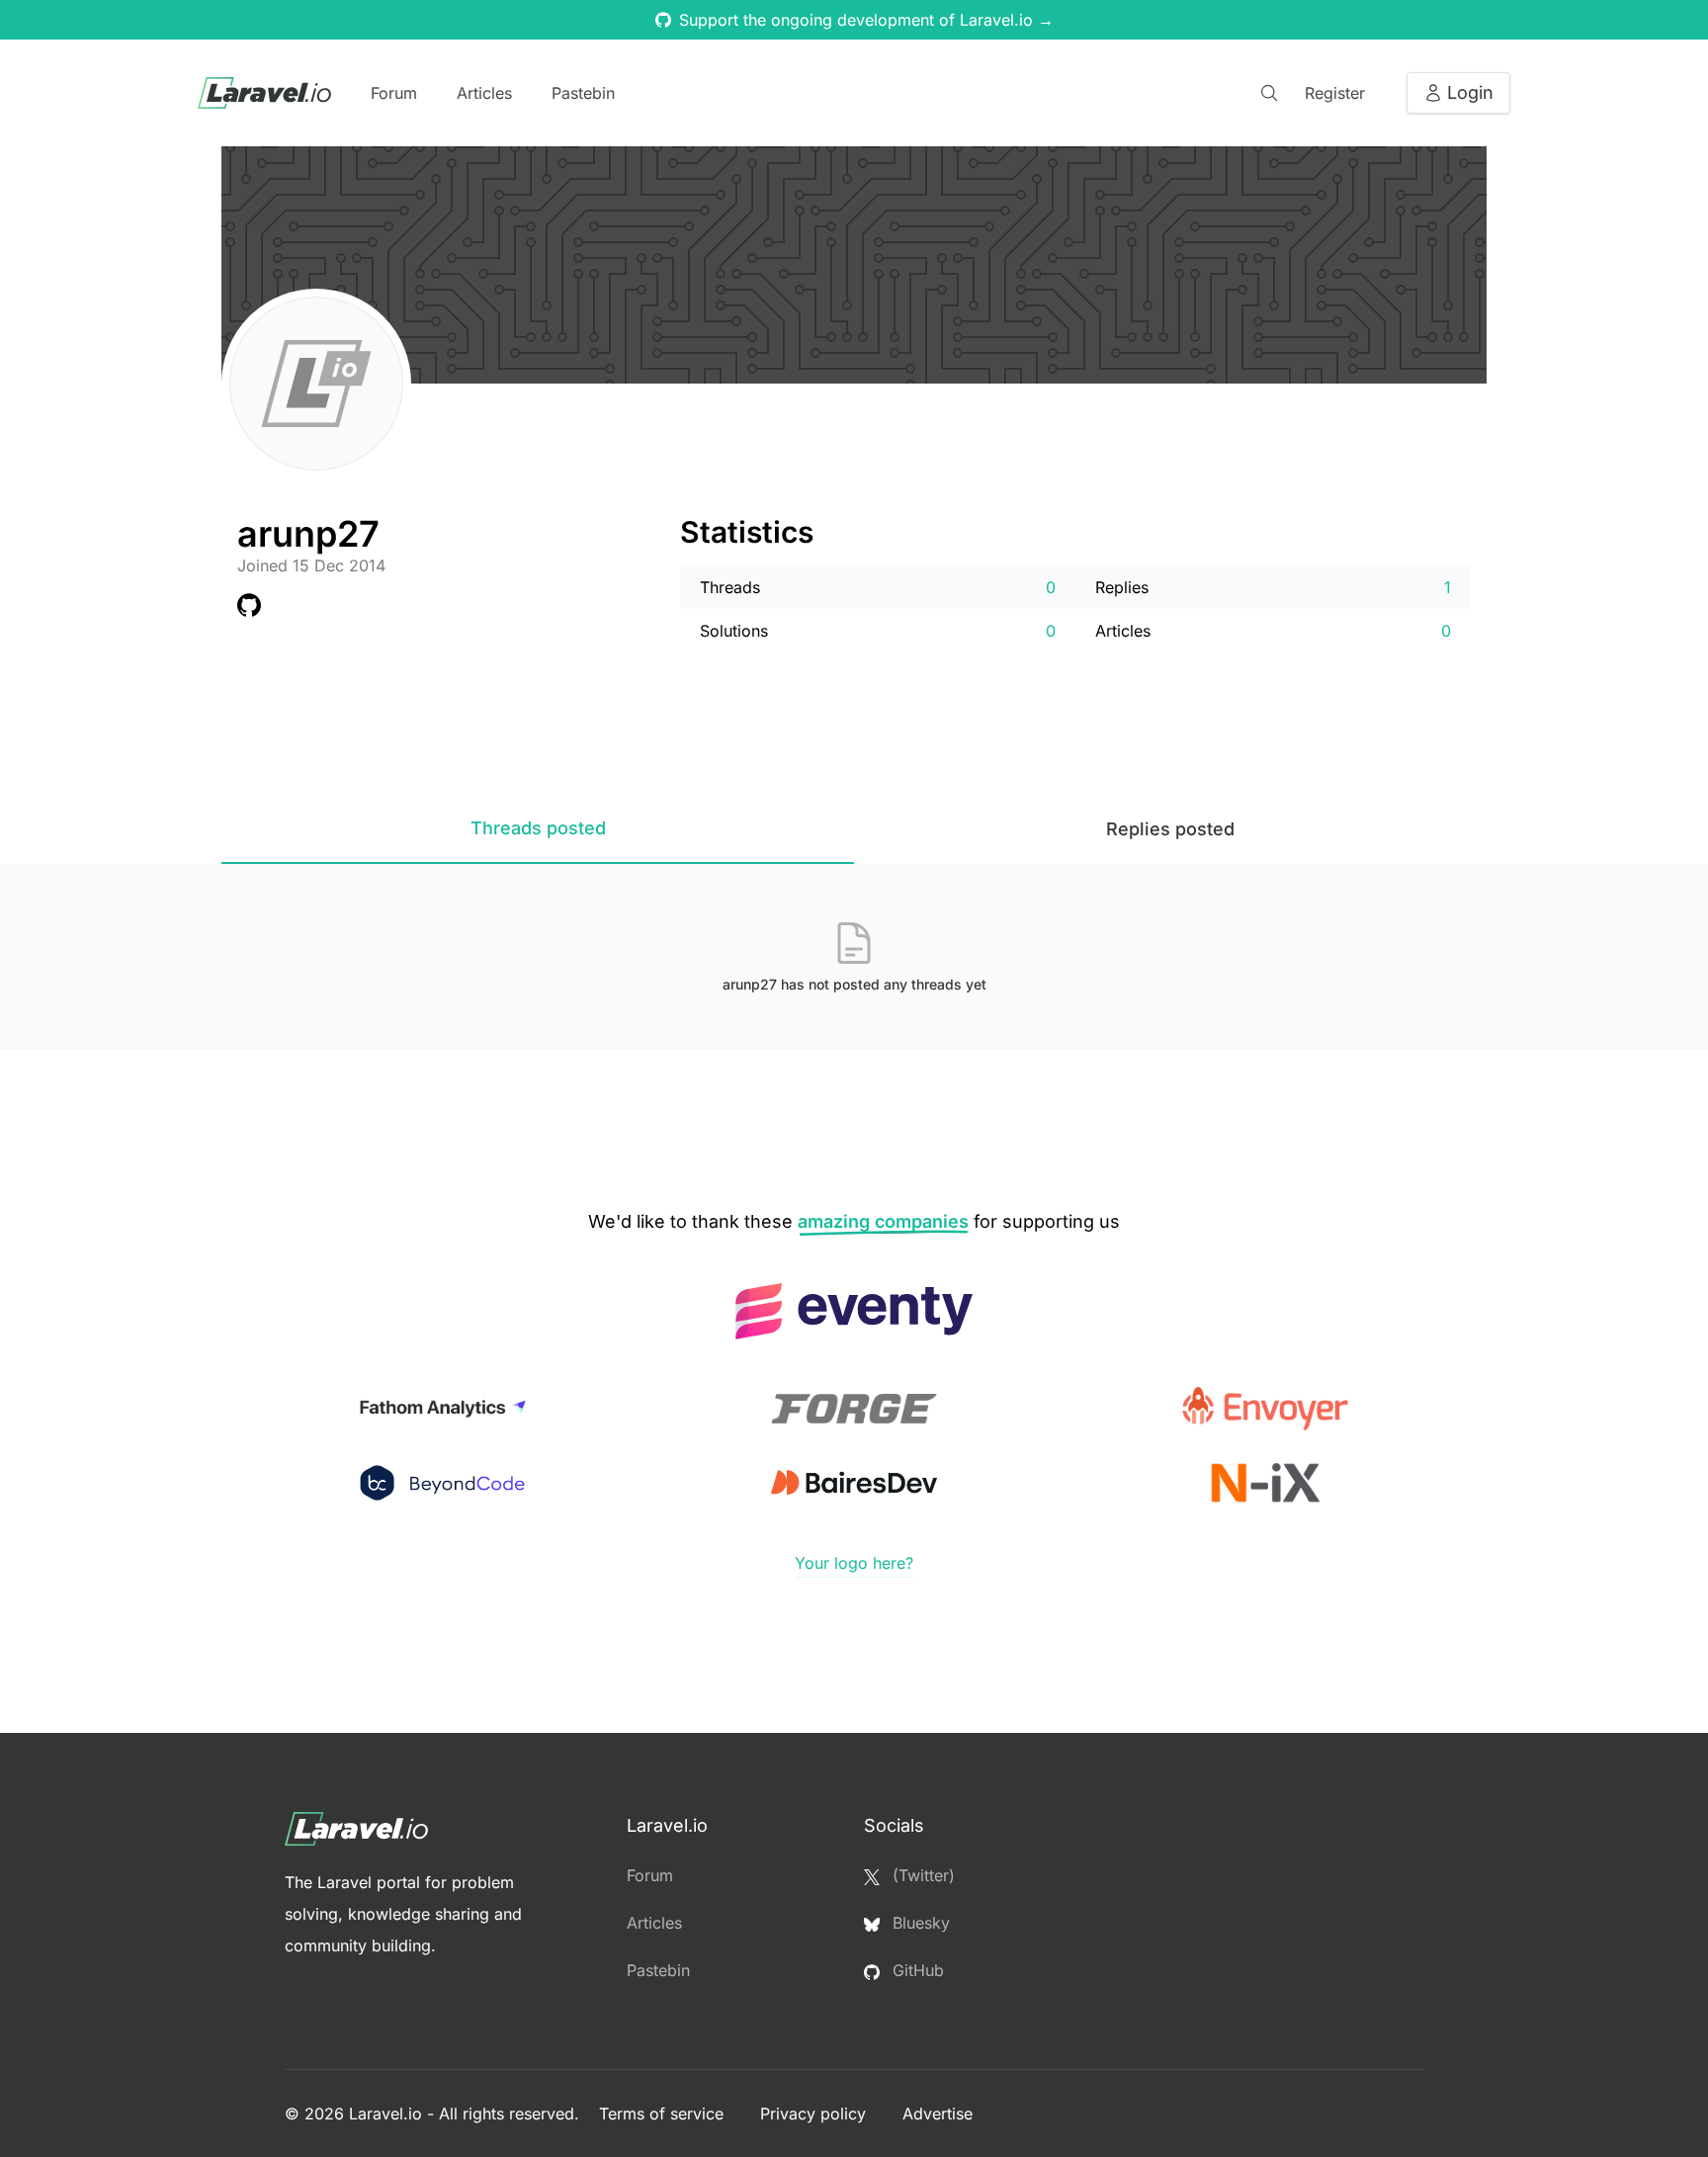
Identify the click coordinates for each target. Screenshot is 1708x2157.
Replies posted (1170, 829)
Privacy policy (815, 2114)
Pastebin (583, 93)
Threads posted (538, 828)
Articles (484, 93)
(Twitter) (921, 1875)
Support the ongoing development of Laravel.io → (866, 20)
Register (1335, 93)
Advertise (938, 2114)
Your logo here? (854, 1563)
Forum (394, 93)
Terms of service (664, 2114)
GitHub (916, 1970)
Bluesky (919, 1923)
